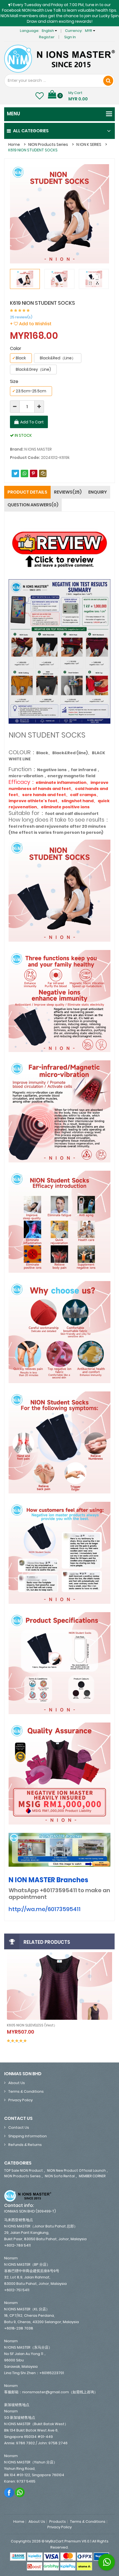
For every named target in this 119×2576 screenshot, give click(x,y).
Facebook (9, 2492)
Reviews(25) (68, 492)
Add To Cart (32, 422)
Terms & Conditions (26, 2091)
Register (47, 37)
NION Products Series (48, 144)
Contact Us (19, 2127)
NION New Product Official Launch (76, 2170)
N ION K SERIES (89, 144)
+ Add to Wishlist (31, 324)
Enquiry (98, 492)
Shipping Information (28, 2136)
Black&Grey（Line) (33, 369)
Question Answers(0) (33, 505)
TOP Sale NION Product (24, 2170)
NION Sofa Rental (60, 2176)
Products (58, 2522)
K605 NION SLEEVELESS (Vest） (32, 2025)
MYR (89, 31)
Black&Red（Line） (58, 358)
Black (19, 358)
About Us (17, 2083)
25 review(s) (21, 317)
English (48, 31)
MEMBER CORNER (92, 2176)
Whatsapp (20, 2492)
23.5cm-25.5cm (29, 391)
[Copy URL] (43, 473)
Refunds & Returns (25, 2145)
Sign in (70, 37)
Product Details (27, 492)
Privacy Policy (20, 2100)
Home (14, 144)
